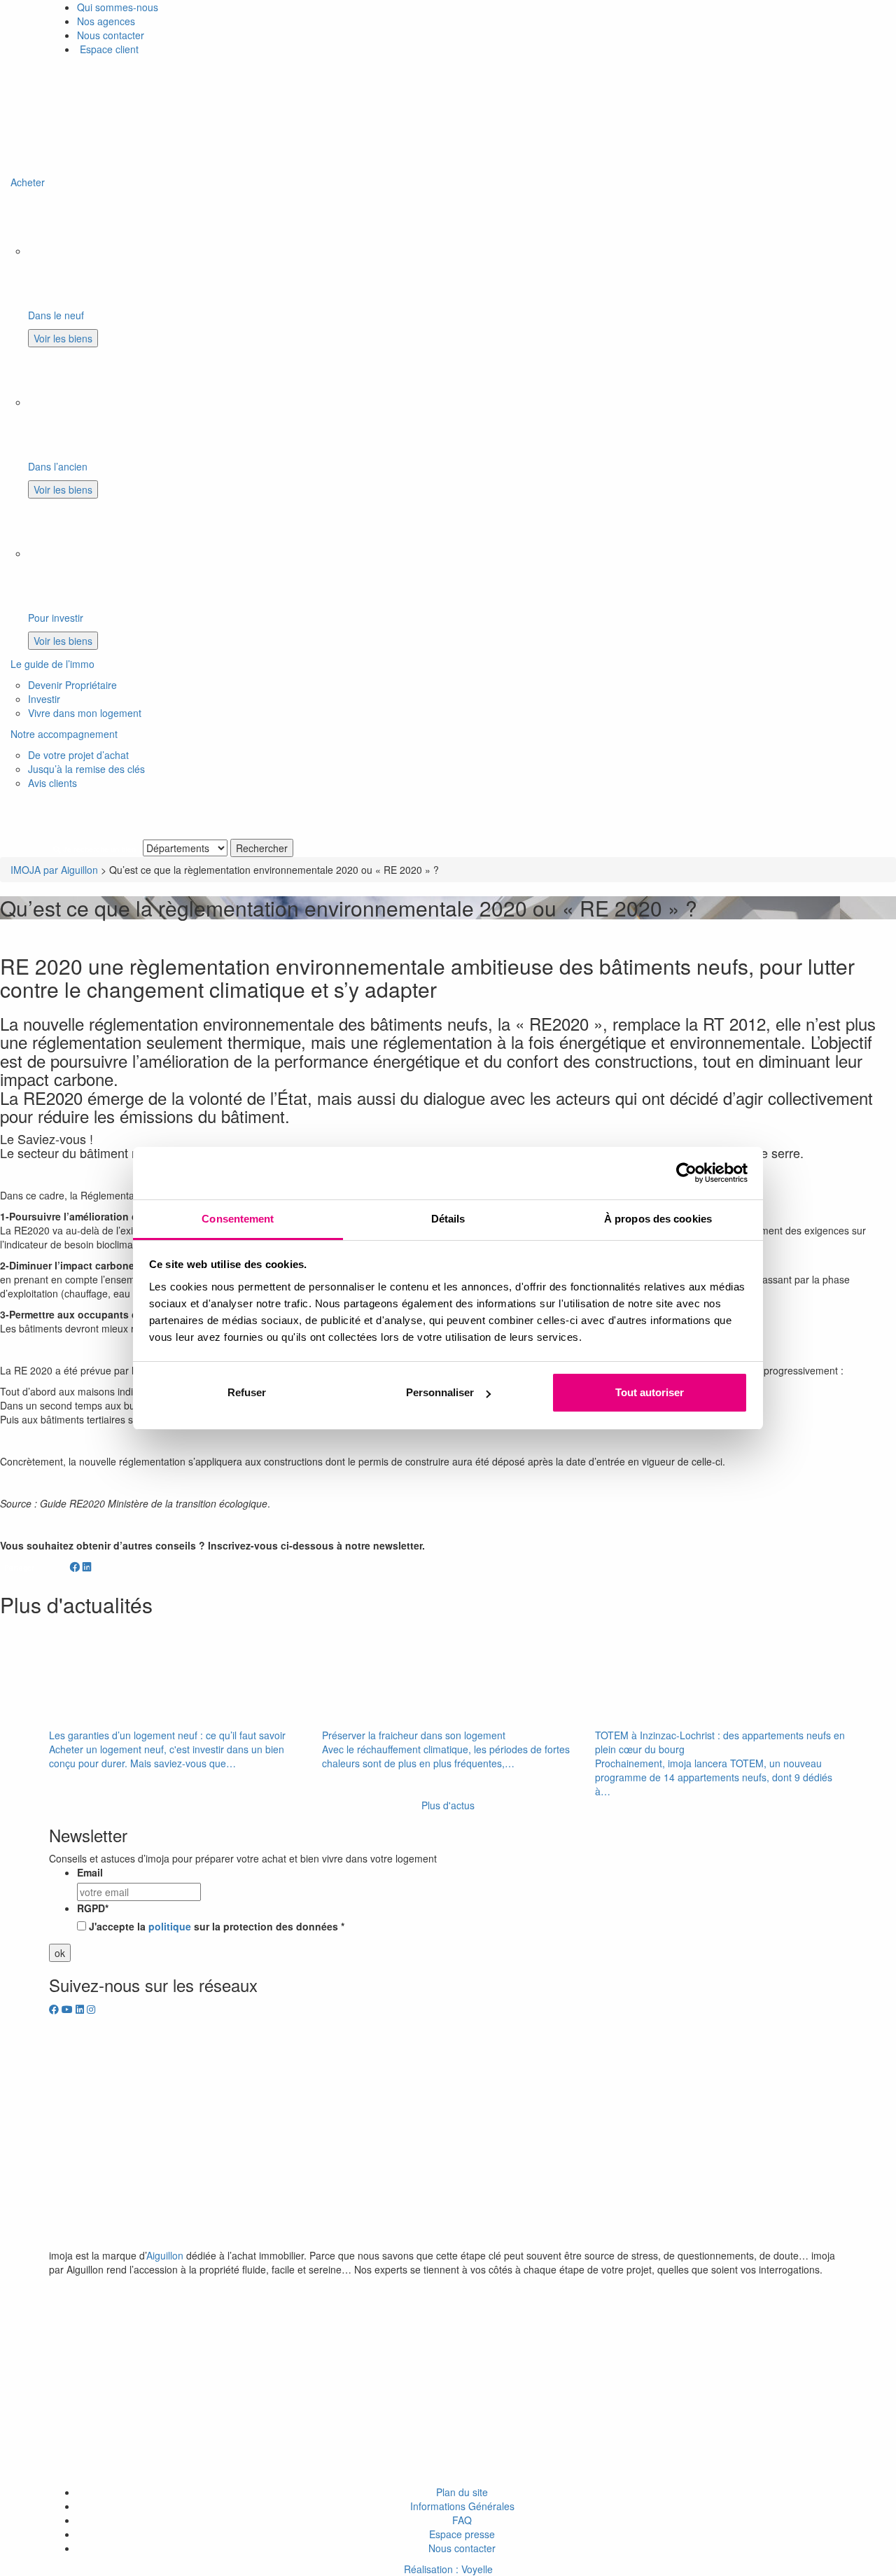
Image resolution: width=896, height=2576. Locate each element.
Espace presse (462, 2534)
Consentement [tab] (238, 1219)
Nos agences (106, 21)
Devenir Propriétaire (72, 685)
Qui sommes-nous (118, 7)
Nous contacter (111, 35)
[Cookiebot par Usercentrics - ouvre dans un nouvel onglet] (686, 1173)
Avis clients (52, 783)
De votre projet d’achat (78, 755)
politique (170, 1926)
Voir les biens (63, 338)
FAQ (462, 2520)
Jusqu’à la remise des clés (86, 769)
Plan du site (462, 2492)
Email (90, 1872)
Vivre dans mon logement (85, 713)
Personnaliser (440, 1392)
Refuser (247, 1392)
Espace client (108, 49)
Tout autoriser (650, 1392)
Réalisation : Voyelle (448, 2569)
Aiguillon (165, 2255)
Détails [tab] (448, 1219)
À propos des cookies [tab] (658, 1219)
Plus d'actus (448, 1805)
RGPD (93, 1908)
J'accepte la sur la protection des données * (217, 1926)
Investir (44, 699)
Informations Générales (462, 2506)
